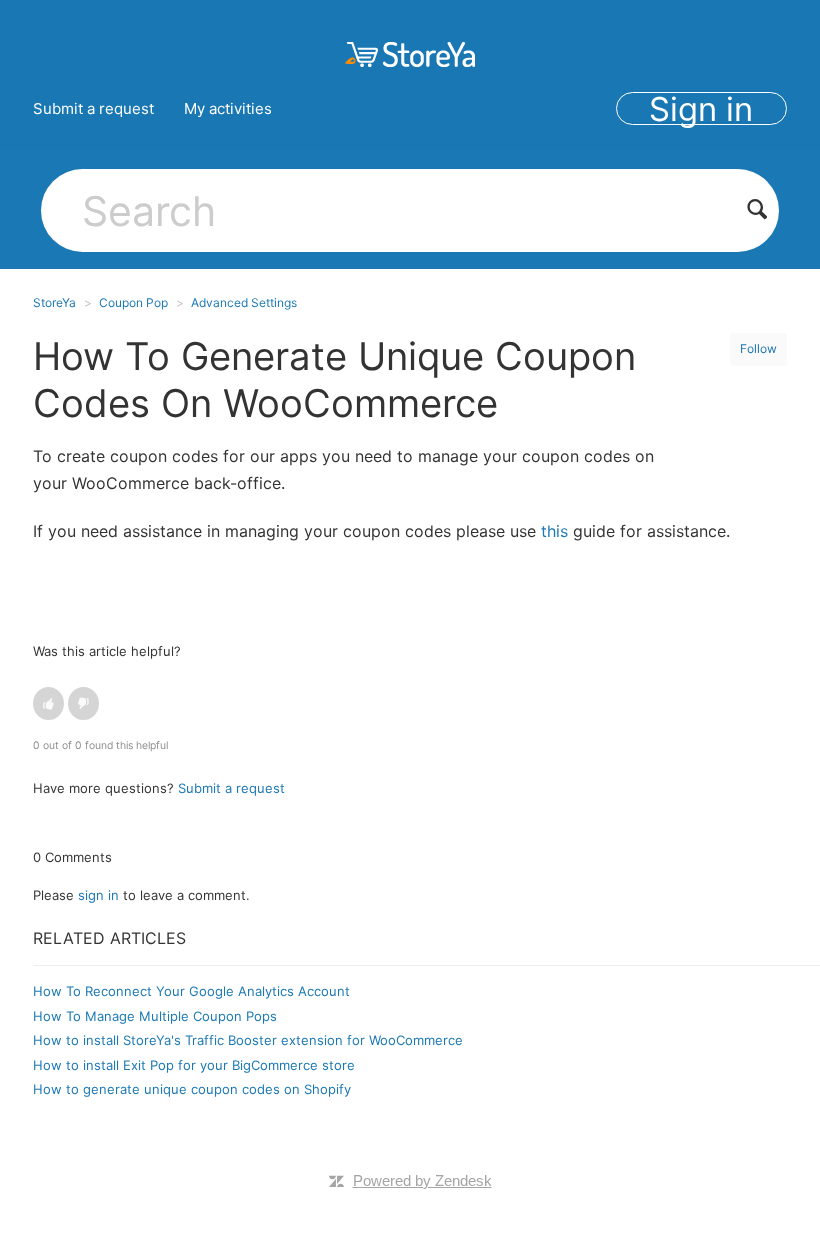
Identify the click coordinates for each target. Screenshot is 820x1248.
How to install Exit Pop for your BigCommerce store (194, 1065)
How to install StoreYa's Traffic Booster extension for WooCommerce (248, 1040)
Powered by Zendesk (422, 1180)
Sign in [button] (701, 108)
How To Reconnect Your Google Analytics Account (191, 991)
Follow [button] (758, 348)
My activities (228, 108)
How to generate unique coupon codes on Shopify (192, 1089)
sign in (98, 895)
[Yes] (48, 703)
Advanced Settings (244, 302)
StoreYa (54, 302)
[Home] (410, 54)
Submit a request (93, 108)
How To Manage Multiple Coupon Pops (155, 1016)
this (554, 531)
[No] (83, 703)
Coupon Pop (133, 302)
